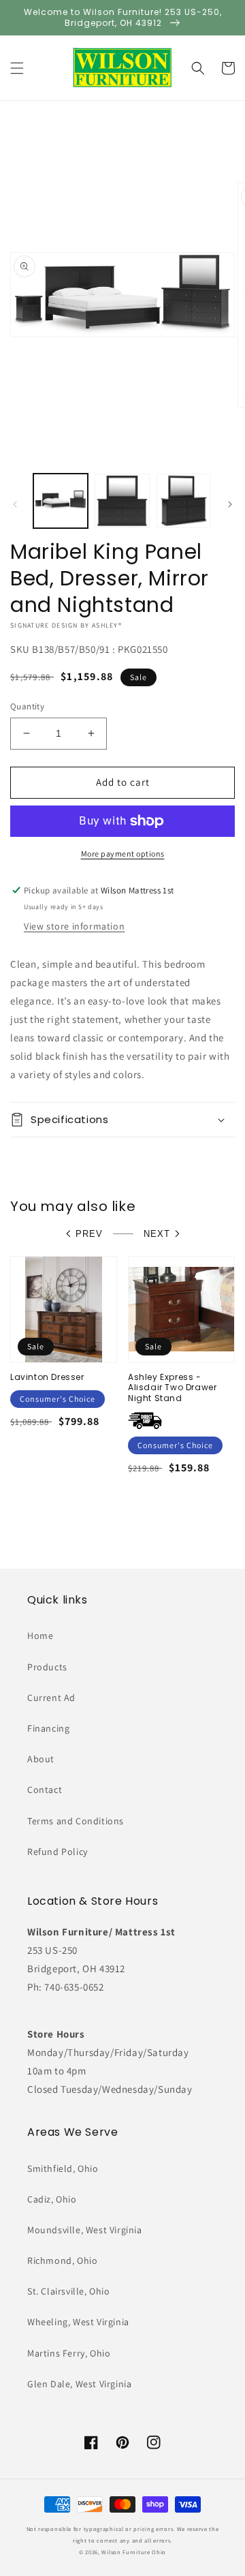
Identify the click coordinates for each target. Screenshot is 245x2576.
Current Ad (51, 1698)
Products (47, 1667)
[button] (17, 68)
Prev (89, 1234)
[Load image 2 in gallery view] (122, 501)
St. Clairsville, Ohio (69, 2291)
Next (157, 1234)
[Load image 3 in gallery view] (184, 501)
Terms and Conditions (76, 1821)
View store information (74, 926)
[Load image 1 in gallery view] (61, 501)
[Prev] (15, 504)
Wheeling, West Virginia (78, 2322)
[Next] (230, 504)
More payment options (123, 854)
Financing (48, 1728)
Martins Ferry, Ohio (69, 2353)
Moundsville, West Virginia (85, 2230)
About (41, 1759)
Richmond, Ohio (62, 2260)
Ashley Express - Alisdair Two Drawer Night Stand (172, 1388)
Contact (45, 1790)
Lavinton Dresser (47, 1377)
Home (40, 1636)
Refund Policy (58, 1852)
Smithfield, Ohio (63, 2168)
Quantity (27, 706)
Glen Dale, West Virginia (79, 2384)
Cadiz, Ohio (52, 2199)
